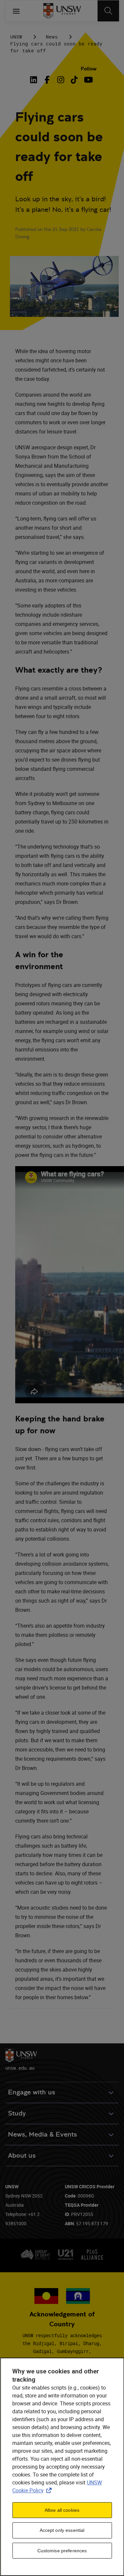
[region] (62, 2467)
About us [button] (22, 2156)
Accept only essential (62, 2530)
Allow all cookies (62, 2510)
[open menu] (16, 11)
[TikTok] (74, 80)
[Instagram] (61, 80)
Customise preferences (62, 2551)
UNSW (16, 37)
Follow (89, 69)
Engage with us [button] (32, 2092)
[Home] (62, 11)
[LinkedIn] (35, 80)
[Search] (108, 11)
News (52, 37)
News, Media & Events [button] (42, 2134)
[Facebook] (47, 80)
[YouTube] (88, 80)
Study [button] (17, 2113)
